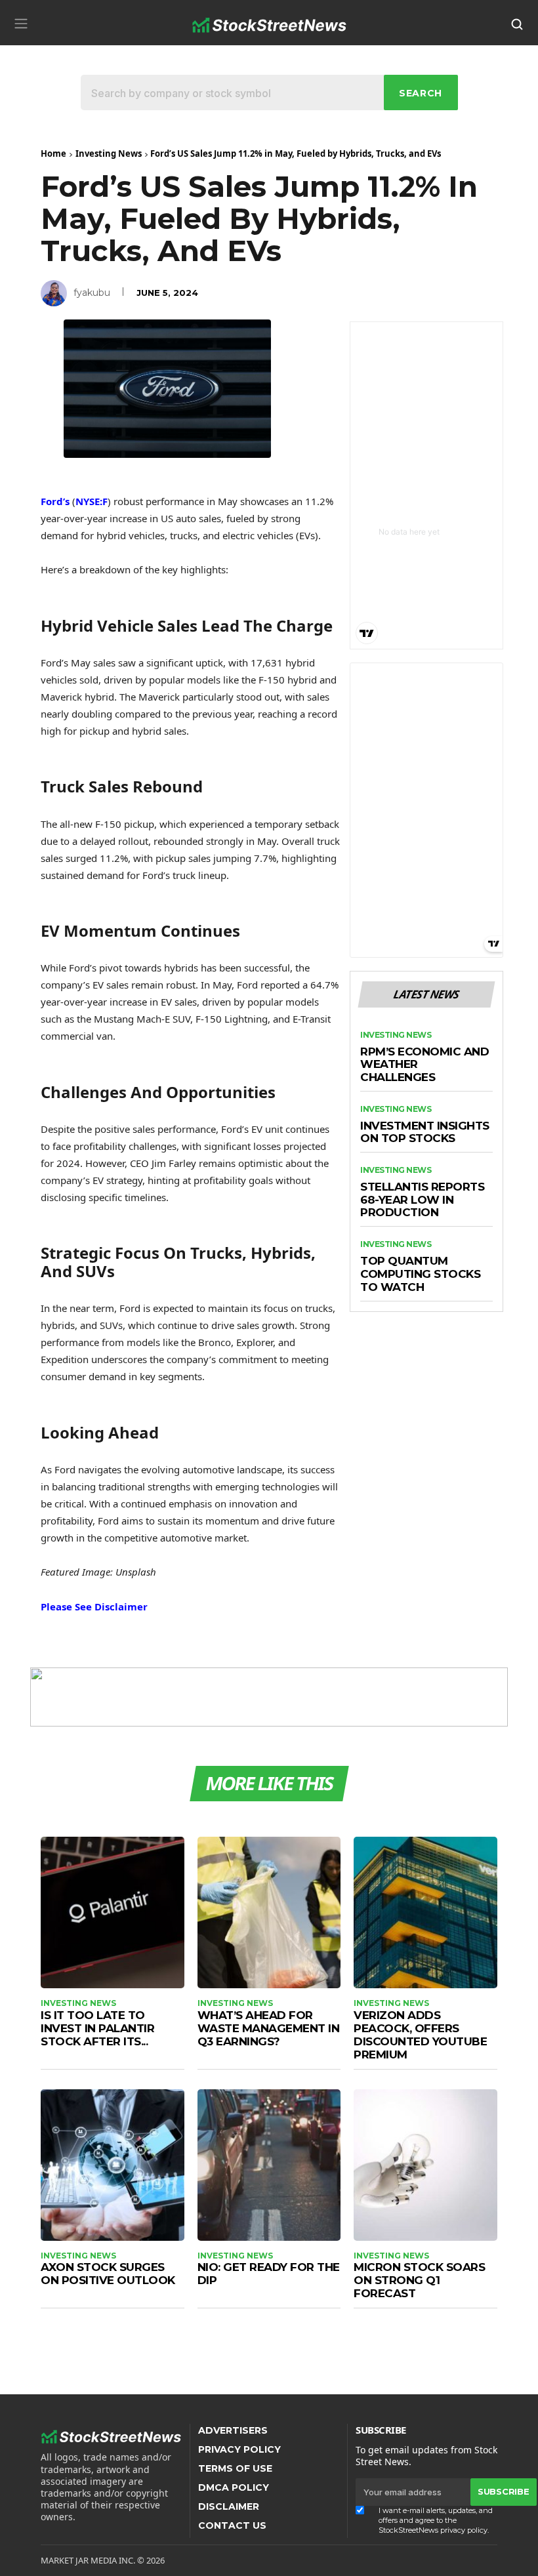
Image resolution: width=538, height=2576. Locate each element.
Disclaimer (229, 2506)
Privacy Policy (239, 2449)
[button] (21, 23)
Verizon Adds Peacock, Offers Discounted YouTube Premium (420, 2035)
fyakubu (92, 293)
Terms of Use (235, 2468)
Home (53, 153)
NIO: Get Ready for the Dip (269, 2274)
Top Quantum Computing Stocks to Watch (420, 1274)
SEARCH (421, 93)
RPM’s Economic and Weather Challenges (424, 1065)
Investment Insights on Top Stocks (425, 1133)
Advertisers (233, 2430)
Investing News (109, 153)
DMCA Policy (234, 2487)
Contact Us (232, 2525)
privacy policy (464, 2530)
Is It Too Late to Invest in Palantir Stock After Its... (97, 2028)
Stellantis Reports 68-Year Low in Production (422, 1200)
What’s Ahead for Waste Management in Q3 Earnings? (269, 2028)
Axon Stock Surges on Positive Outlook (108, 2274)
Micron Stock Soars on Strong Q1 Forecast (419, 2280)
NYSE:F (92, 501)
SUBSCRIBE (503, 2491)
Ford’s (55, 501)
